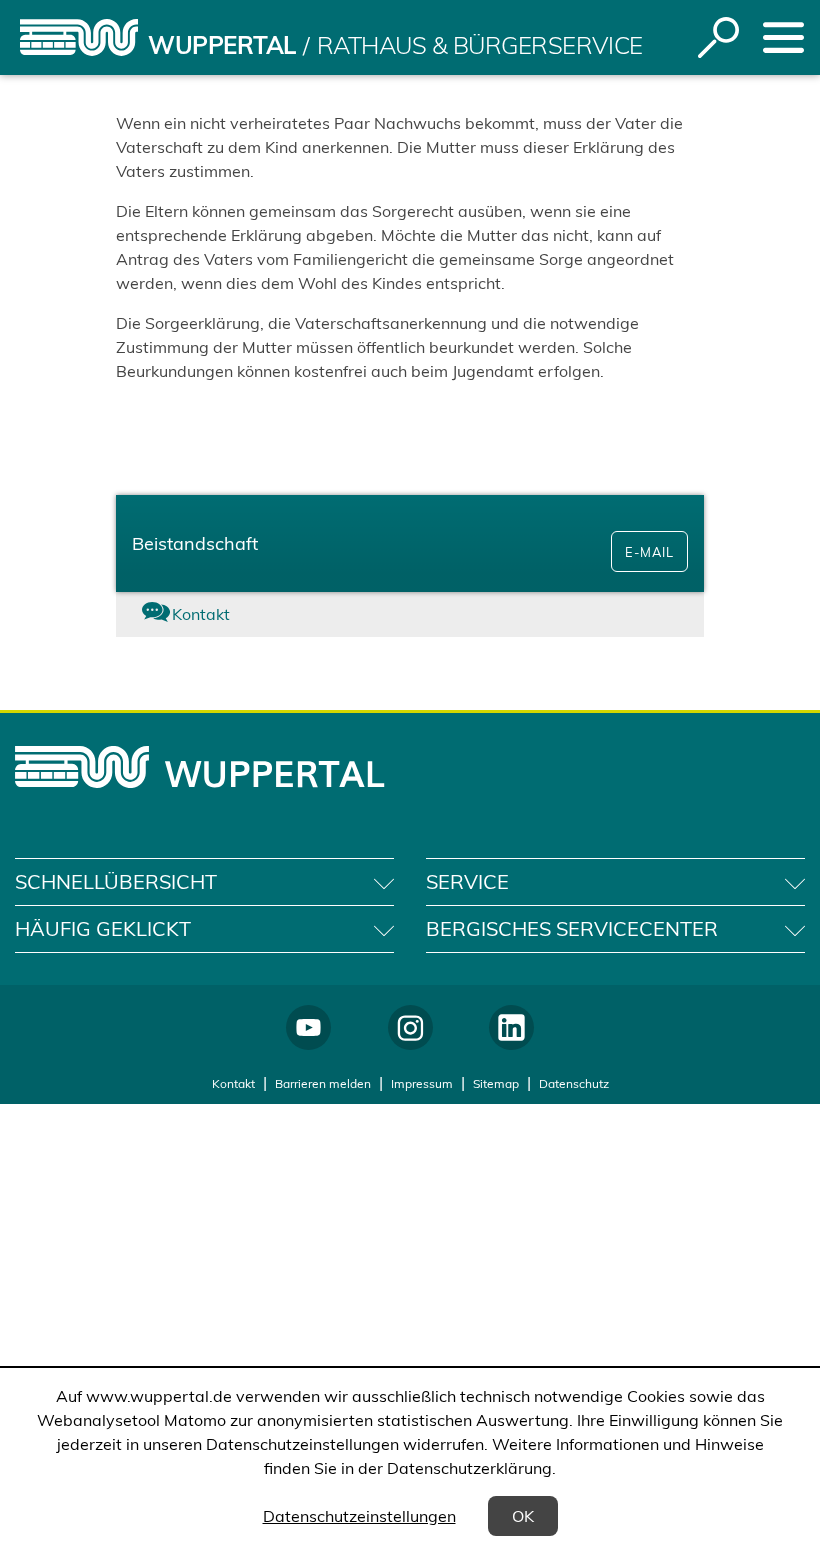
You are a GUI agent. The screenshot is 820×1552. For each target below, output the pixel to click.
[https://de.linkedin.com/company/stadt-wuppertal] (511, 1027)
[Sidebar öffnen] (783, 37)
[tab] (214, 614)
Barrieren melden (323, 1083)
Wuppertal (222, 45)
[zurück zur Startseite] (79, 37)
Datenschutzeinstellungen (359, 1516)
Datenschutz (574, 1083)
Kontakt (233, 1083)
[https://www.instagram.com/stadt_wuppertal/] (410, 1027)
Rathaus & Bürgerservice (480, 45)
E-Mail (649, 552)
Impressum (422, 1083)
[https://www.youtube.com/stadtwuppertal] (308, 1027)
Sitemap (496, 1083)
